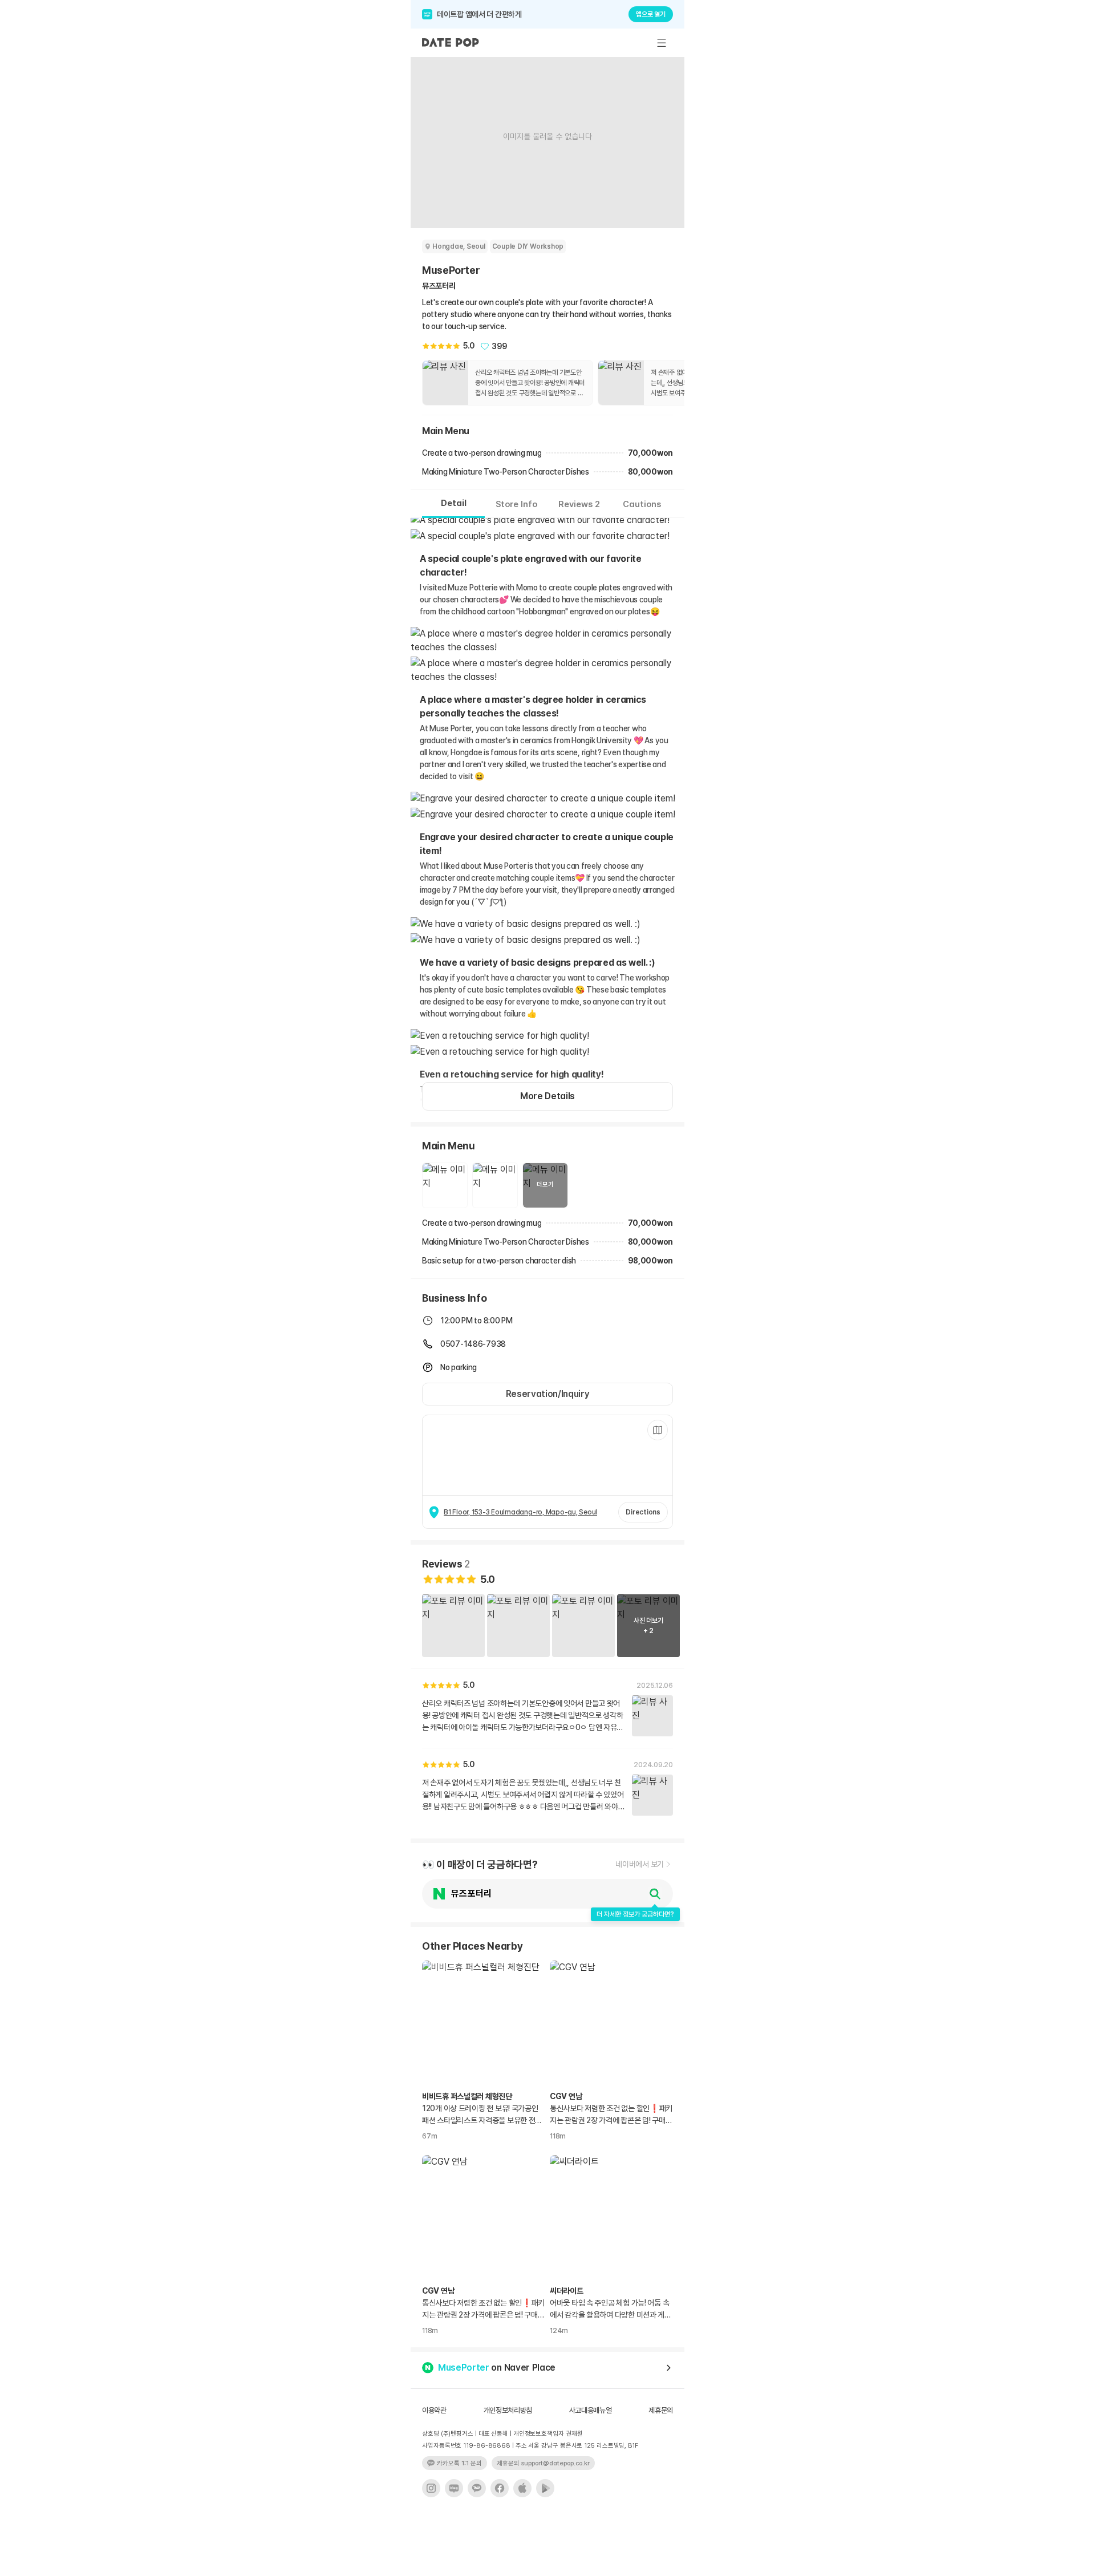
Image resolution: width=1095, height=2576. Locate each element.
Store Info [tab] (516, 504)
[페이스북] (500, 2488)
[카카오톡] (477, 2488)
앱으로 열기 (651, 14)
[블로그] (454, 2488)
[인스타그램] (431, 2488)
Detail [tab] (454, 503)
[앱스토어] (522, 2488)
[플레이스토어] (545, 2488)
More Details (547, 1096)
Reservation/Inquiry (548, 1394)
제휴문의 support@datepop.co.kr (543, 2463)
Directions (643, 1512)
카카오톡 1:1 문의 (459, 2463)
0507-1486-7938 (473, 1344)
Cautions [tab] (642, 504)
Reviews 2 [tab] (579, 504)
